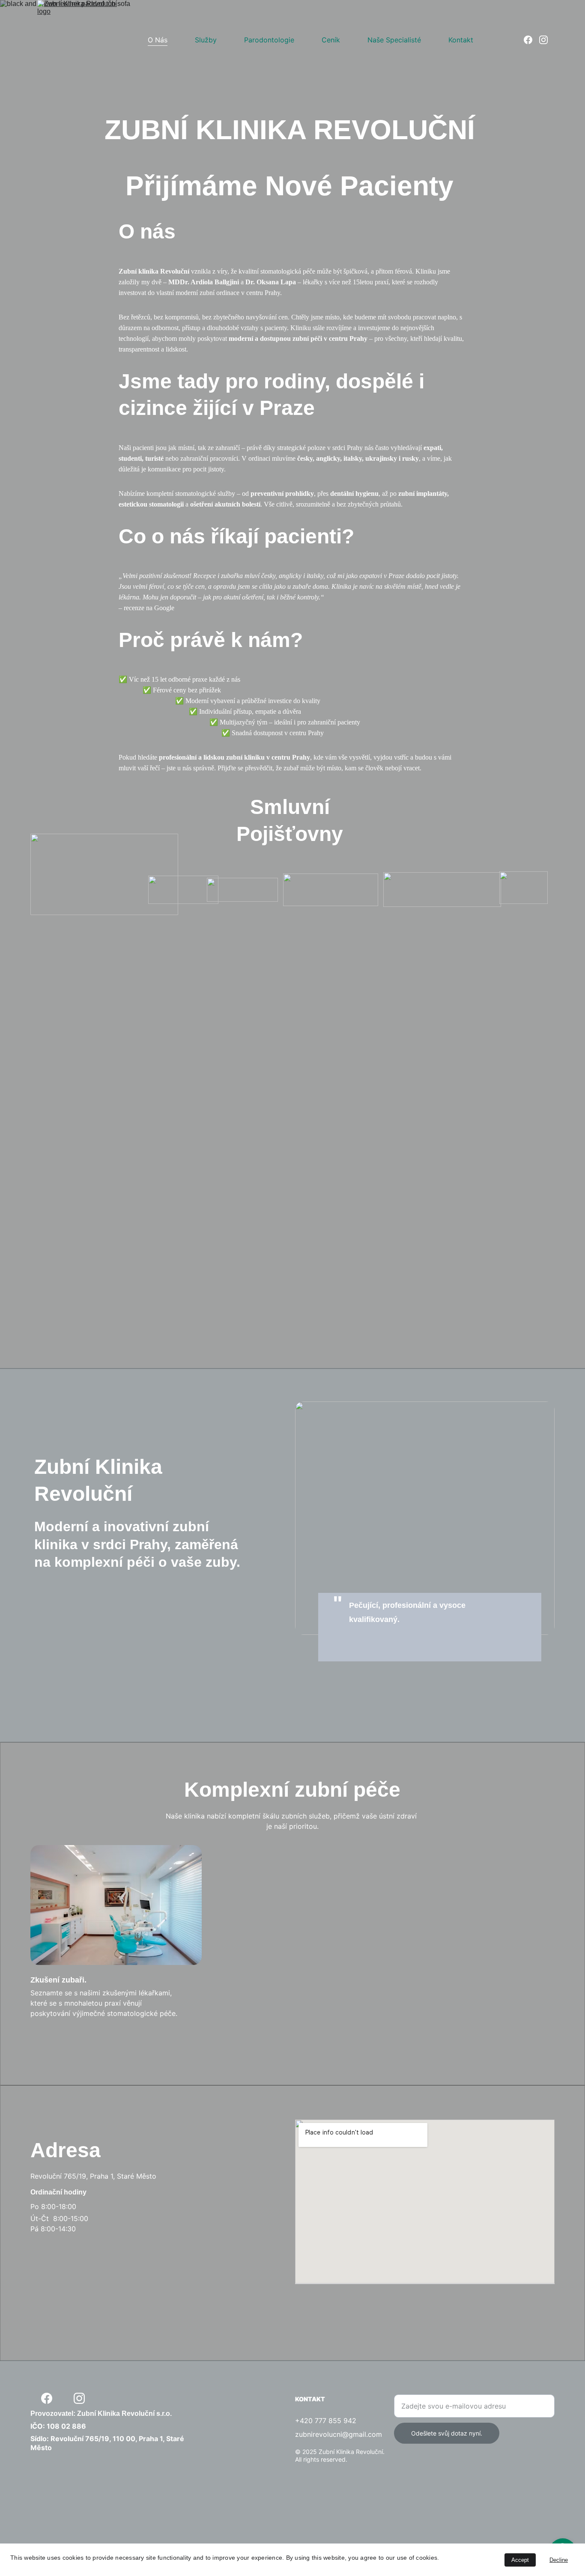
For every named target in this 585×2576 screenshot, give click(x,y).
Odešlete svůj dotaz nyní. (447, 2433)
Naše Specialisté (394, 40)
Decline (559, 2560)
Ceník (331, 40)
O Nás (158, 40)
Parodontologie (269, 40)
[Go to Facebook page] (531, 40)
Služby (206, 40)
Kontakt (461, 40)
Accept (520, 2560)
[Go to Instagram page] (543, 40)
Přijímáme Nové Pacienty (293, 186)
